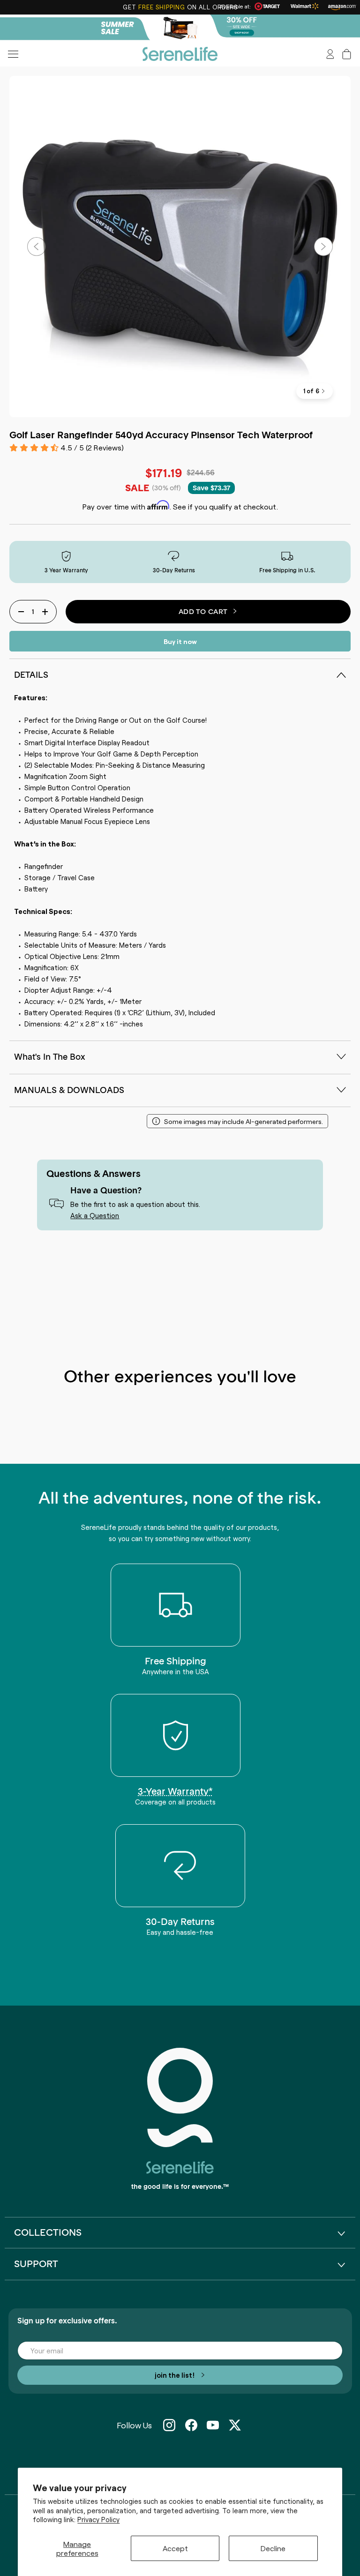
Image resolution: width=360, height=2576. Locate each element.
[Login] (330, 54)
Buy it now (180, 641)
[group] (180, 28)
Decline (273, 2548)
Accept (175, 2548)
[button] (347, 54)
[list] (180, 247)
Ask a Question (95, 1215)
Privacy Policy (98, 2519)
